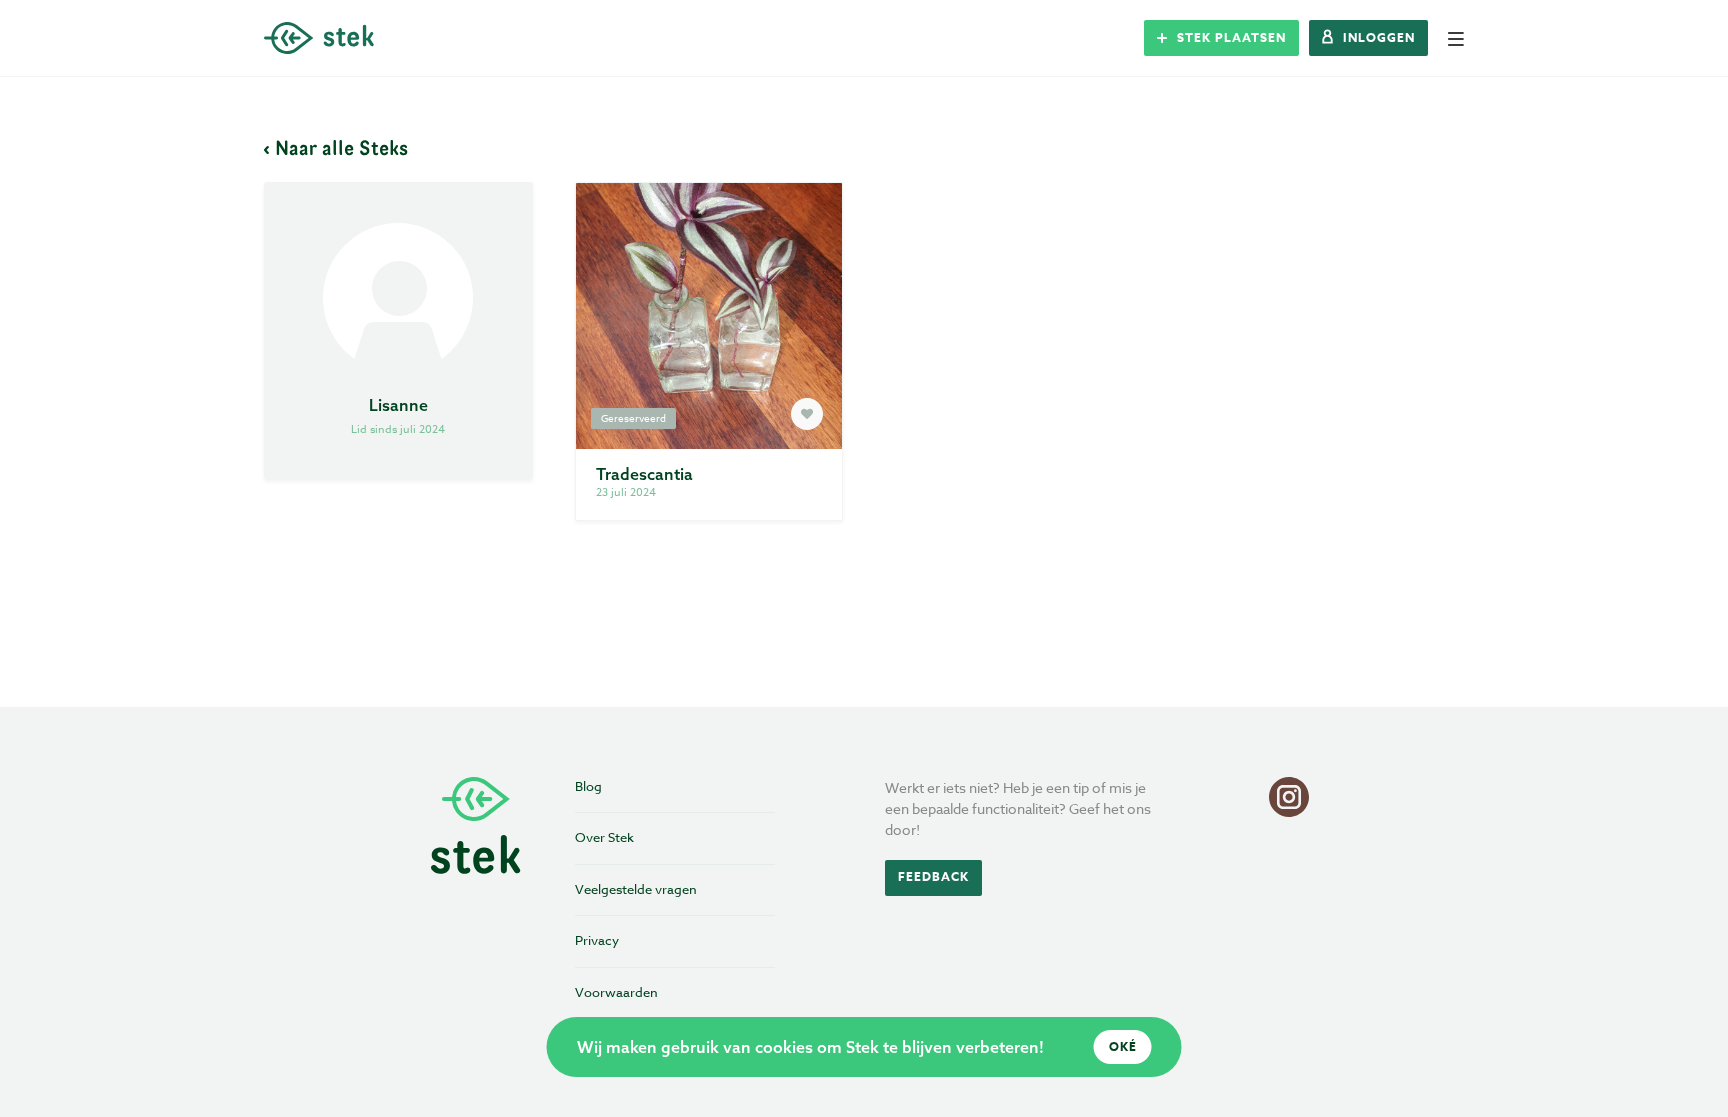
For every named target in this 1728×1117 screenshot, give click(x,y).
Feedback (933, 876)
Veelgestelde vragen (636, 889)
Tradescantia (644, 474)
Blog (588, 786)
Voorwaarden (616, 992)
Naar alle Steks (341, 147)
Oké (1123, 1046)
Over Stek (604, 837)
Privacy (597, 940)
